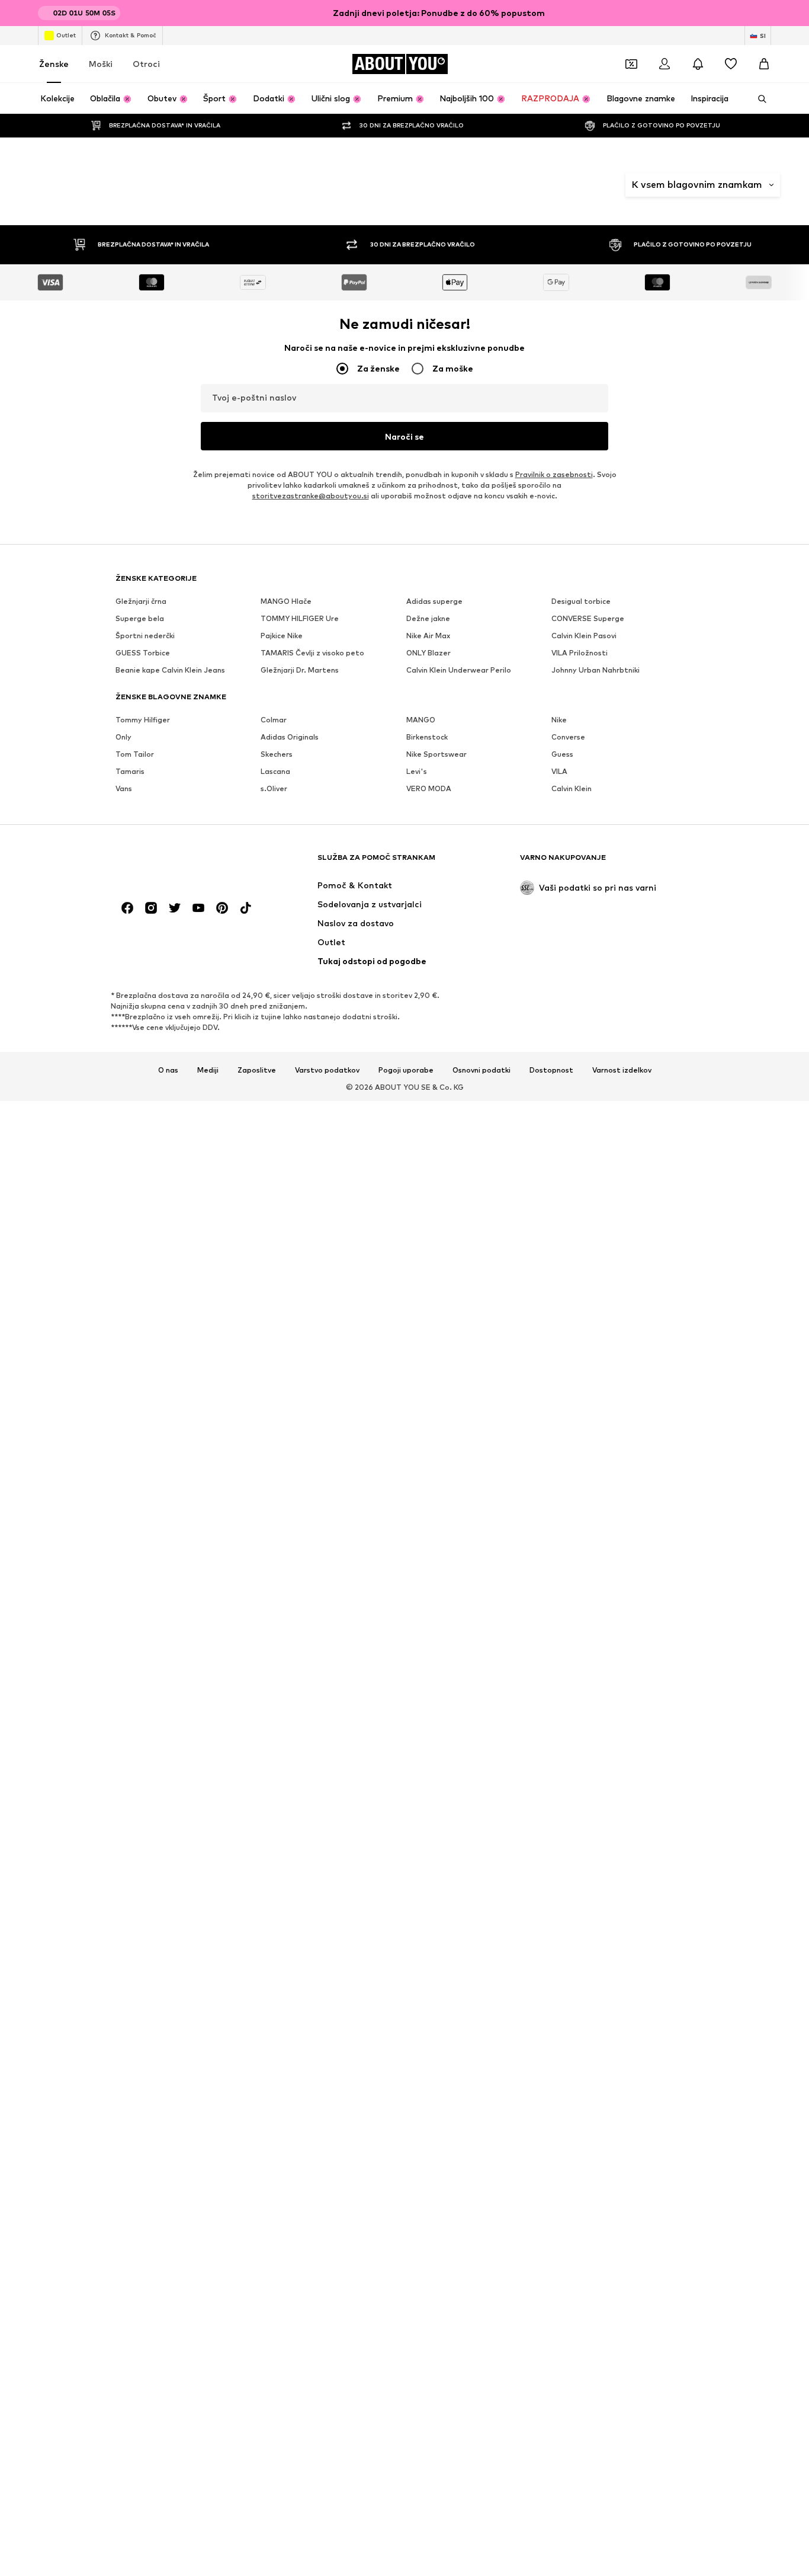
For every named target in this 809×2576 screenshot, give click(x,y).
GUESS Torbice (143, 1389)
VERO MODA (429, 1525)
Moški (101, 64)
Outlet (66, 35)
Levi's (417, 1508)
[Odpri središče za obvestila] (698, 64)
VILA (559, 1508)
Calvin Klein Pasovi (584, 1372)
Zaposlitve (257, 1807)
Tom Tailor (135, 1491)
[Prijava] (664, 64)
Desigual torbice (581, 1338)
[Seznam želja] (731, 64)
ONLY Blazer (428, 1389)
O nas (168, 1807)
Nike (559, 1456)
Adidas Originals (290, 1473)
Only (123, 1473)
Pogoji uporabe (406, 1807)
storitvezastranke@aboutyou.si (311, 1232)
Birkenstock (427, 1473)
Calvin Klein (572, 1525)
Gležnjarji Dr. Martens (300, 1407)
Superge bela (140, 1355)
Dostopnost (551, 1807)
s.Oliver (274, 1525)
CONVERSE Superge (588, 1355)
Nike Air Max (428, 1372)
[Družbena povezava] (127, 1644)
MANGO (421, 1456)
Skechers (277, 1491)
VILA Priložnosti (580, 1389)
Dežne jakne (428, 1355)
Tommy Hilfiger (143, 1456)
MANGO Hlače (286, 1338)
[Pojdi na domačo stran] (180, 1600)
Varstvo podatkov (327, 1807)
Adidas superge (434, 1338)
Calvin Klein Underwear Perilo (459, 1407)
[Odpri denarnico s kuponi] (631, 64)
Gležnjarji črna (141, 1338)
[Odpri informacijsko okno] (764, 13)
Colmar (274, 1456)
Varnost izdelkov (622, 1807)
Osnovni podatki (481, 1807)
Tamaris (130, 1508)
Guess (562, 1491)
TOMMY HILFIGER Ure (300, 1355)
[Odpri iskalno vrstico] (758, 99)
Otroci (146, 64)
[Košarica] (764, 64)
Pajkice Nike (282, 1372)
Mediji (208, 1807)
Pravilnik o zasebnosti (554, 1211)
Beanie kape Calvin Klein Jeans (170, 1407)
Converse (568, 1473)
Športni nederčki (145, 1372)
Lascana (275, 1508)
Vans (124, 1525)
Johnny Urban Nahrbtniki (595, 1407)
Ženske (54, 64)
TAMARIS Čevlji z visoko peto (312, 1389)
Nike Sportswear (436, 1491)
